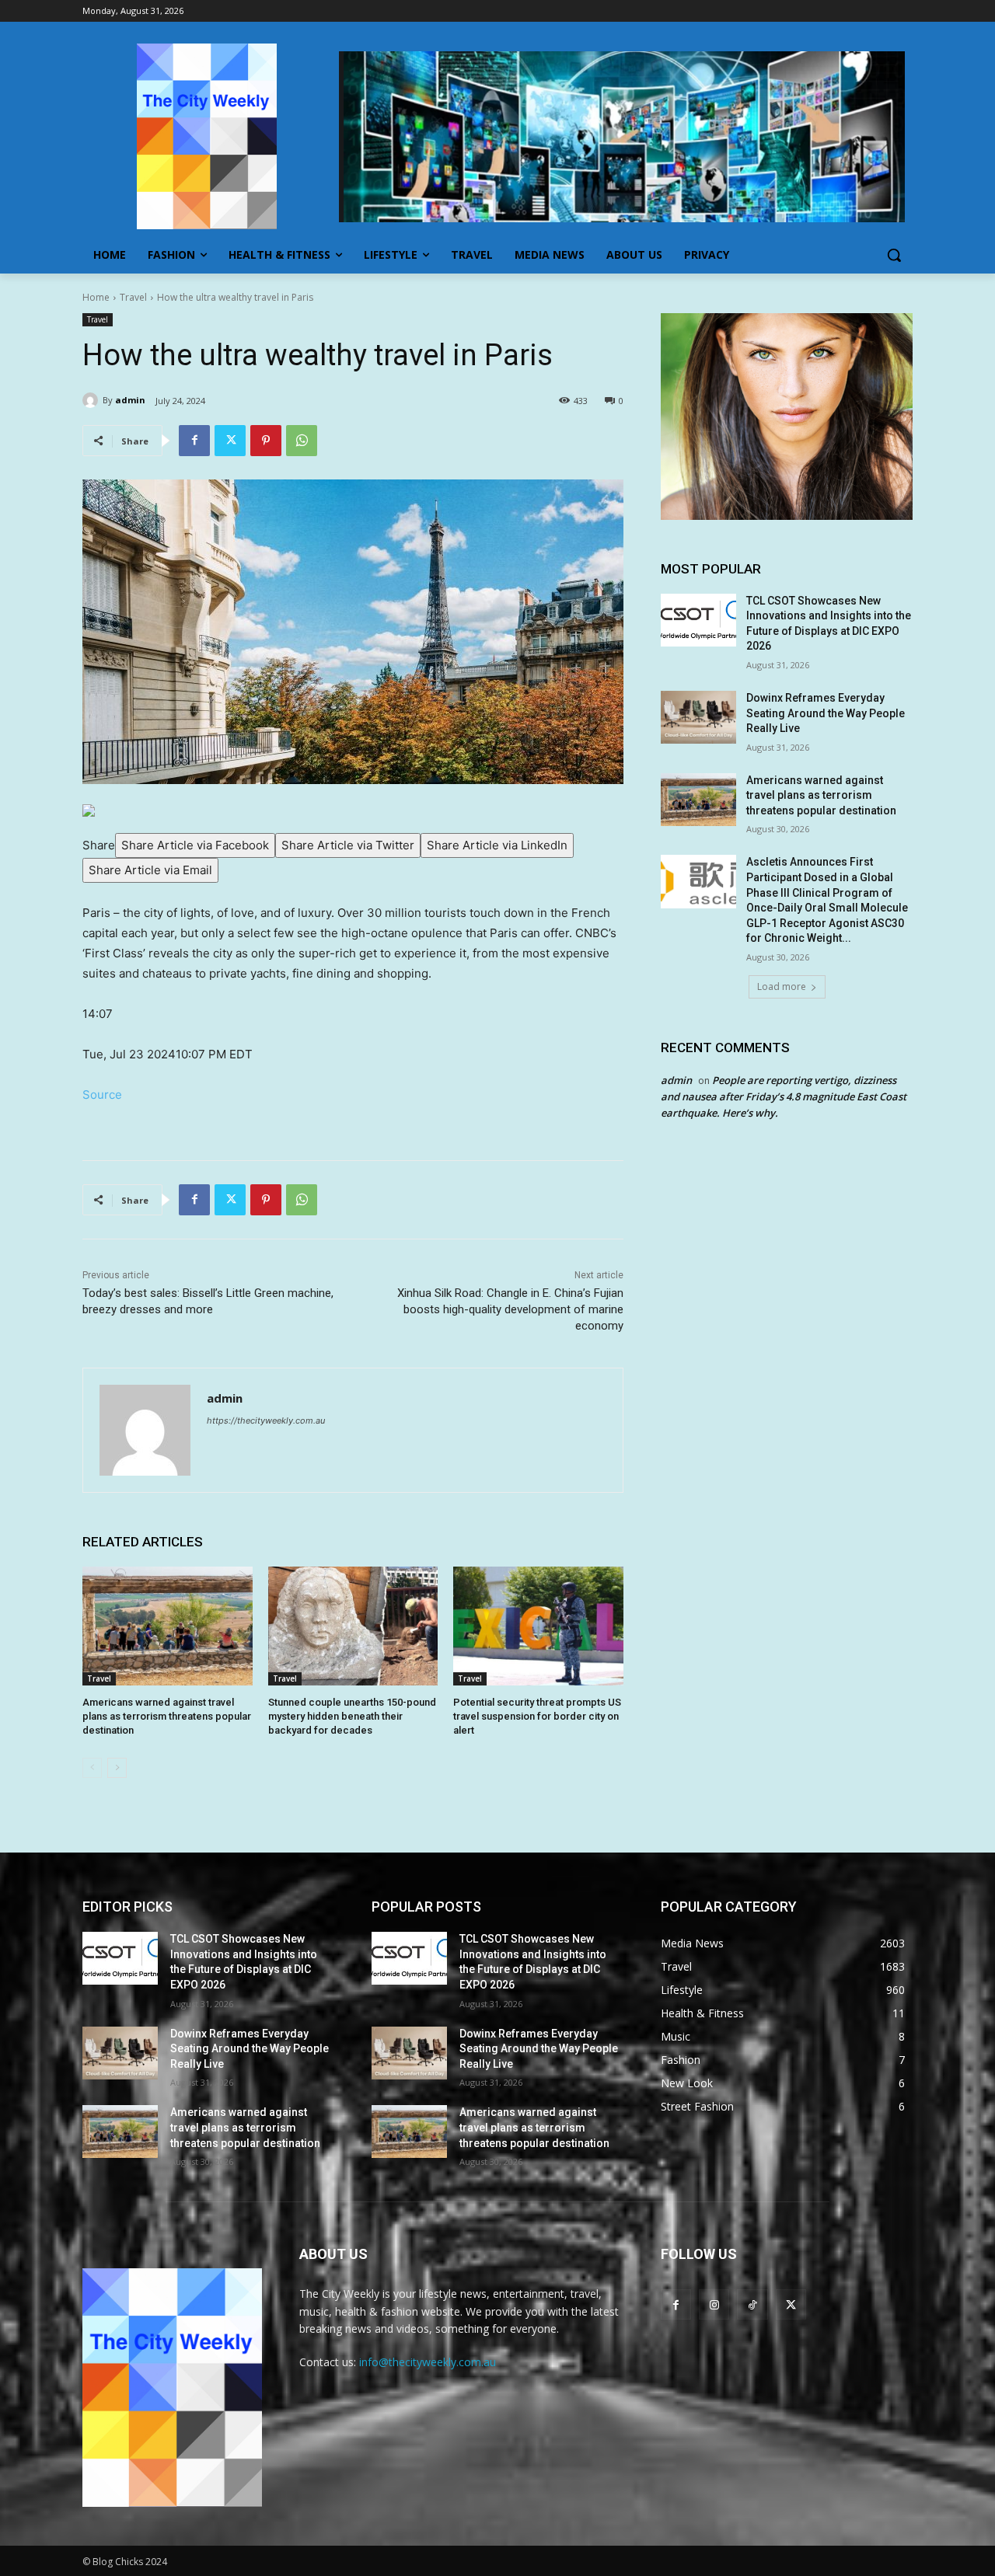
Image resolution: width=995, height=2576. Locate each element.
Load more (782, 986)
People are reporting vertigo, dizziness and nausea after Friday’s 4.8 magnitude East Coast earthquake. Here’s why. (784, 1096)
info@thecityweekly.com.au (428, 2362)
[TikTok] (752, 2304)
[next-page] (117, 1768)
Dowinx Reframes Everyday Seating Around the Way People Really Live (826, 713)
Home (96, 297)
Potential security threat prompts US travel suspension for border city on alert (537, 1716)
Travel (133, 297)
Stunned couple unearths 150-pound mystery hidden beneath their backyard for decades (352, 1716)
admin (130, 400)
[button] (894, 255)
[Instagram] (714, 2304)
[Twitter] (230, 441)
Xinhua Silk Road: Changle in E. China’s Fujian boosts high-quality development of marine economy (510, 1309)
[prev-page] (92, 1768)
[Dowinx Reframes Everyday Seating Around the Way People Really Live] (698, 717)
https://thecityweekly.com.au (266, 1420)
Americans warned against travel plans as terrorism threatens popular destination (167, 1716)
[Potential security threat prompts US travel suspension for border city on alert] (538, 1626)
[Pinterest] (266, 441)
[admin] (93, 400)
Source (102, 1095)
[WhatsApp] (302, 441)
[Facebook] (194, 441)
